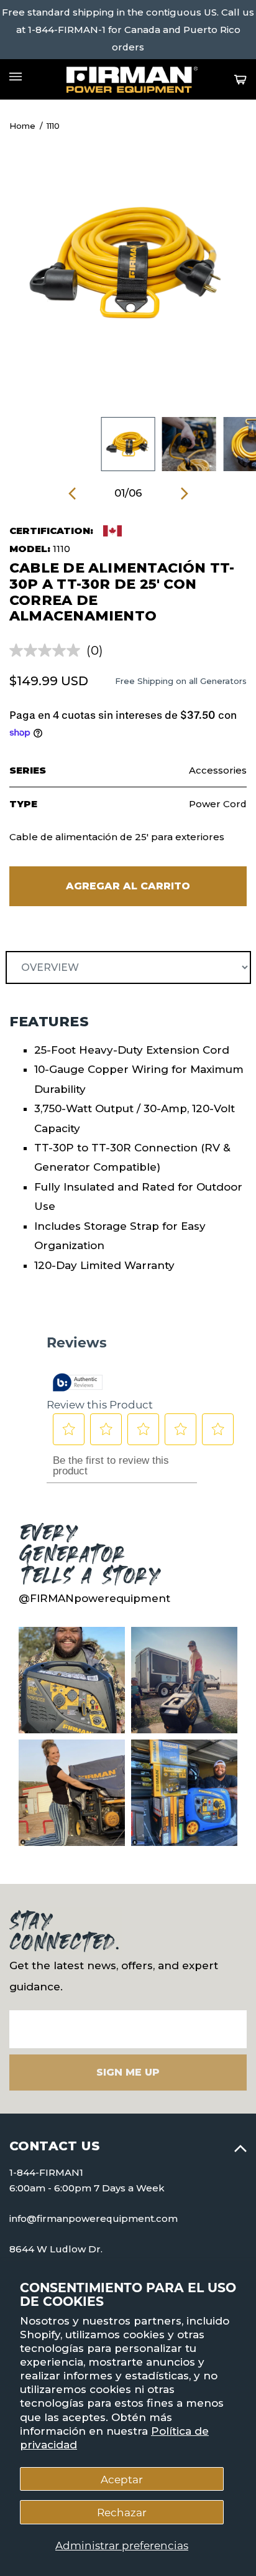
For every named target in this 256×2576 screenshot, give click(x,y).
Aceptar (122, 2479)
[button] (72, 493)
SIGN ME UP (128, 2072)
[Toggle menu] (16, 77)
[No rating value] (48, 650)
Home (22, 126)
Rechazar (122, 2512)
